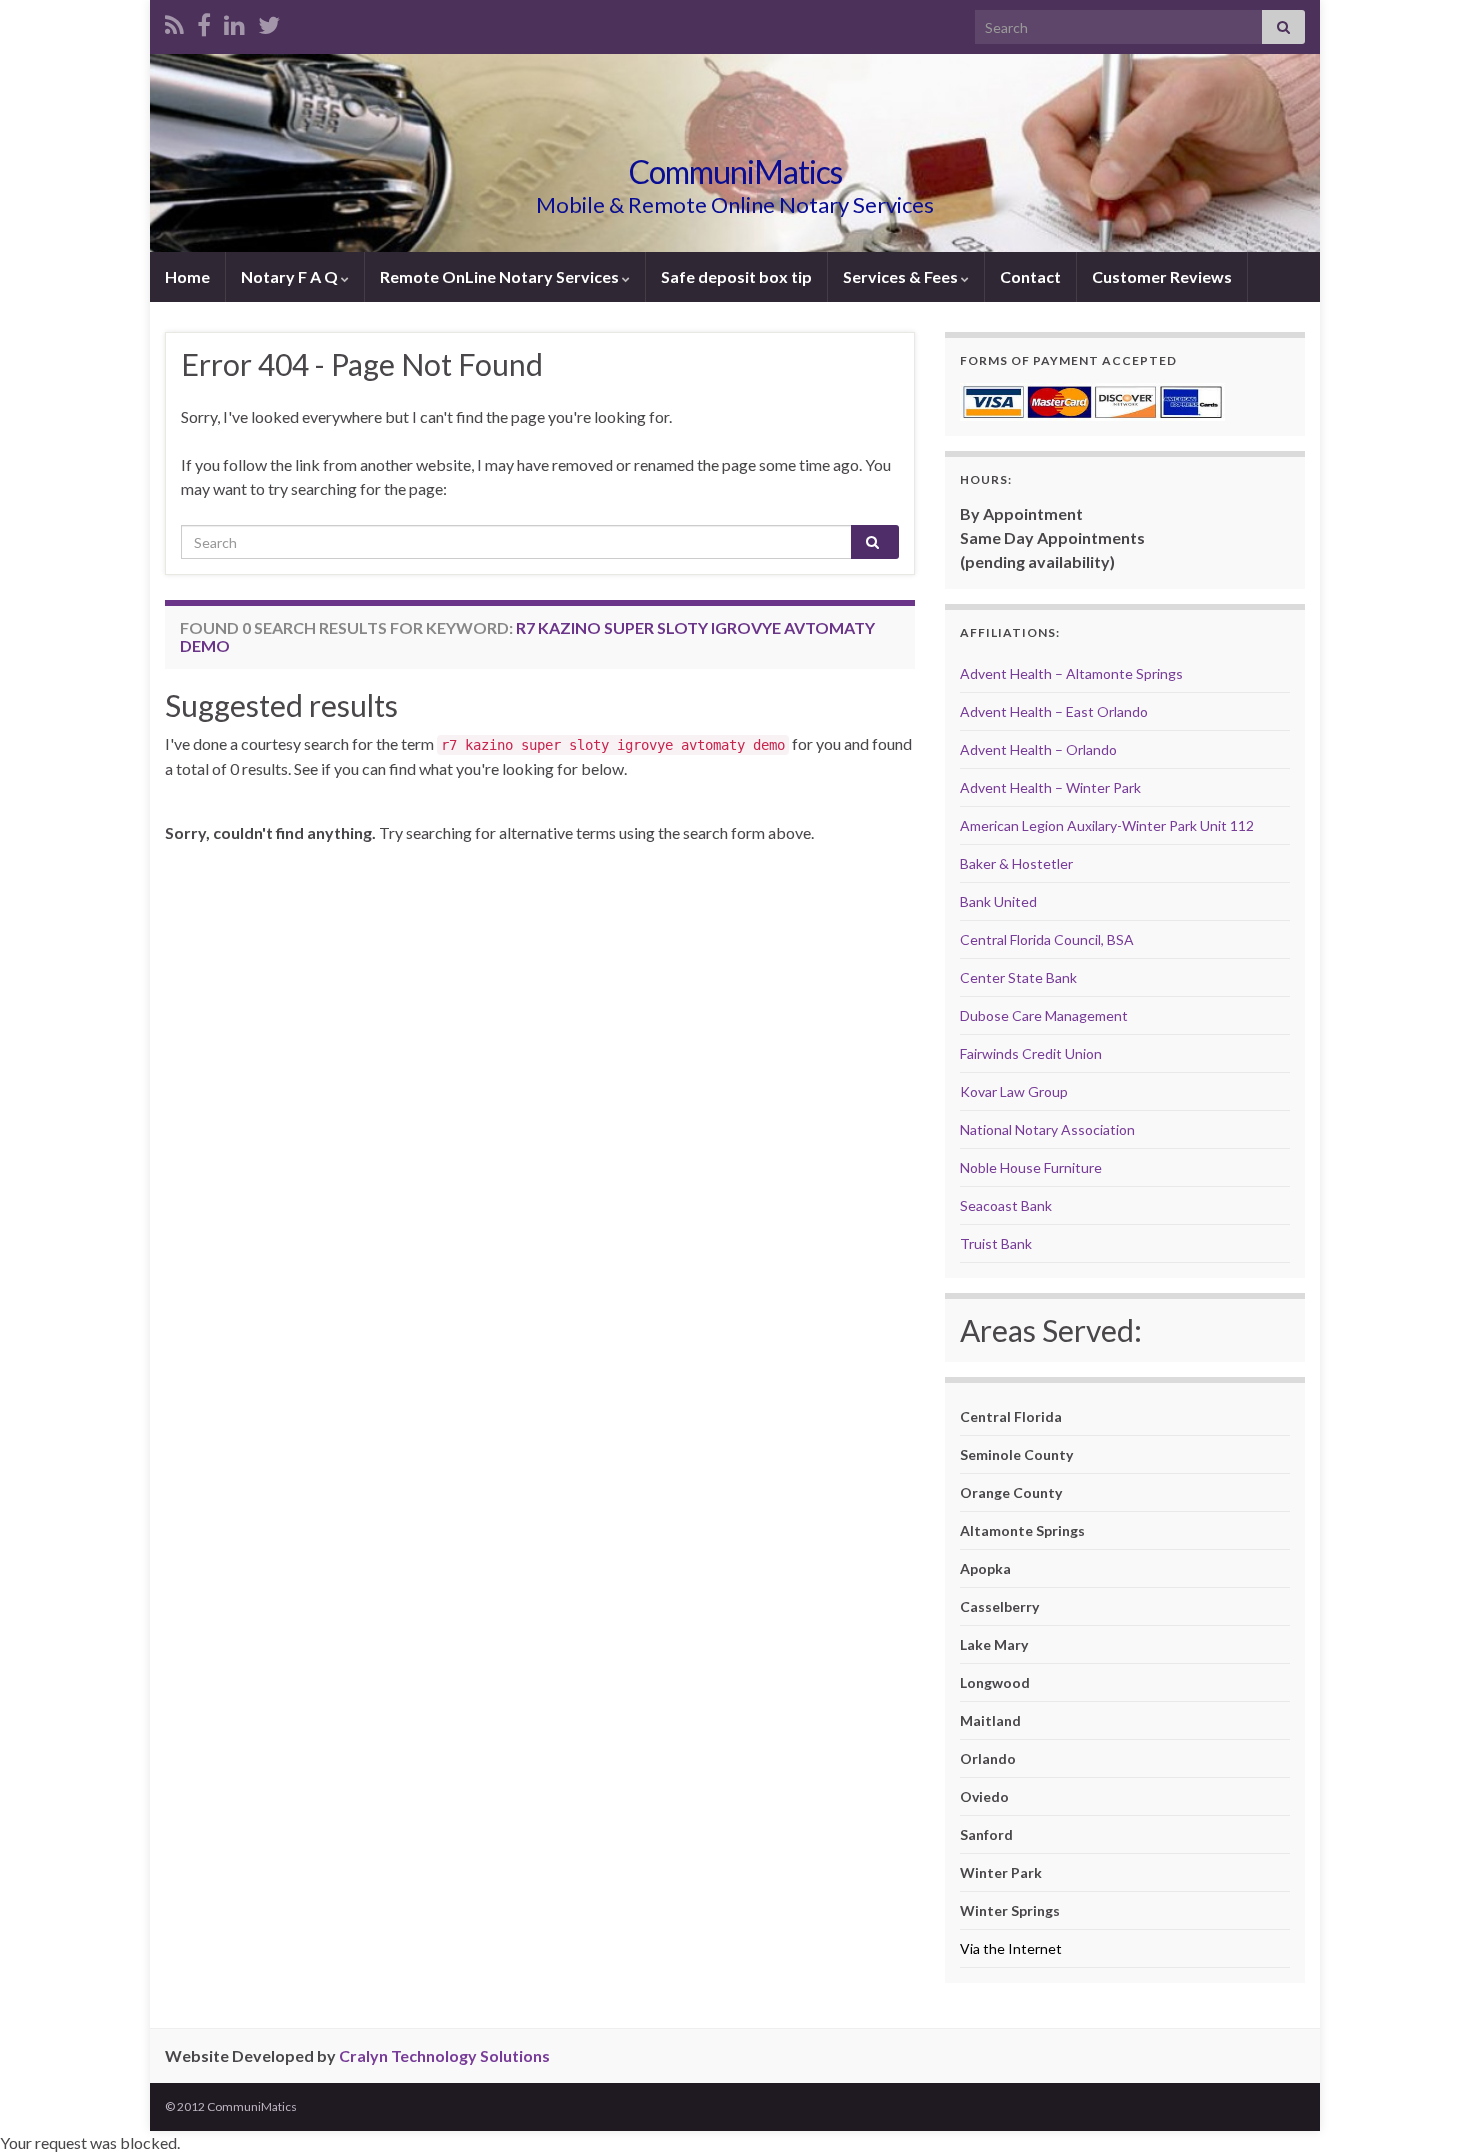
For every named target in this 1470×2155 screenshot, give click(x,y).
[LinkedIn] (234, 21)
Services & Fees (902, 276)
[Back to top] (1425, 2110)
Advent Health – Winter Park (1050, 787)
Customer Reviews (1162, 276)
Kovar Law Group (1014, 1091)
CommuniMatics (735, 171)
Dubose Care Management (1044, 1015)
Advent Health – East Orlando (1054, 711)
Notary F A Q (291, 276)
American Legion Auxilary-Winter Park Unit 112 (1107, 825)
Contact (1030, 276)
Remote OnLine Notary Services (501, 276)
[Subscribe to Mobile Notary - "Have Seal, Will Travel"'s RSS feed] (174, 21)
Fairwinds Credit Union (1031, 1053)
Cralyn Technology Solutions (444, 2055)
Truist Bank (996, 1243)
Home (187, 276)
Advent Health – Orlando (1038, 749)
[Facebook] (204, 21)
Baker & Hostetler (1016, 863)
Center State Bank (1018, 977)
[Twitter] (269, 21)
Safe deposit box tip (736, 276)
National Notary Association (1047, 1129)
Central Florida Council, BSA (1047, 939)
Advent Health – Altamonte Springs (1071, 673)
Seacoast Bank (1006, 1205)
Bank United (998, 901)
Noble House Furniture (1031, 1167)
